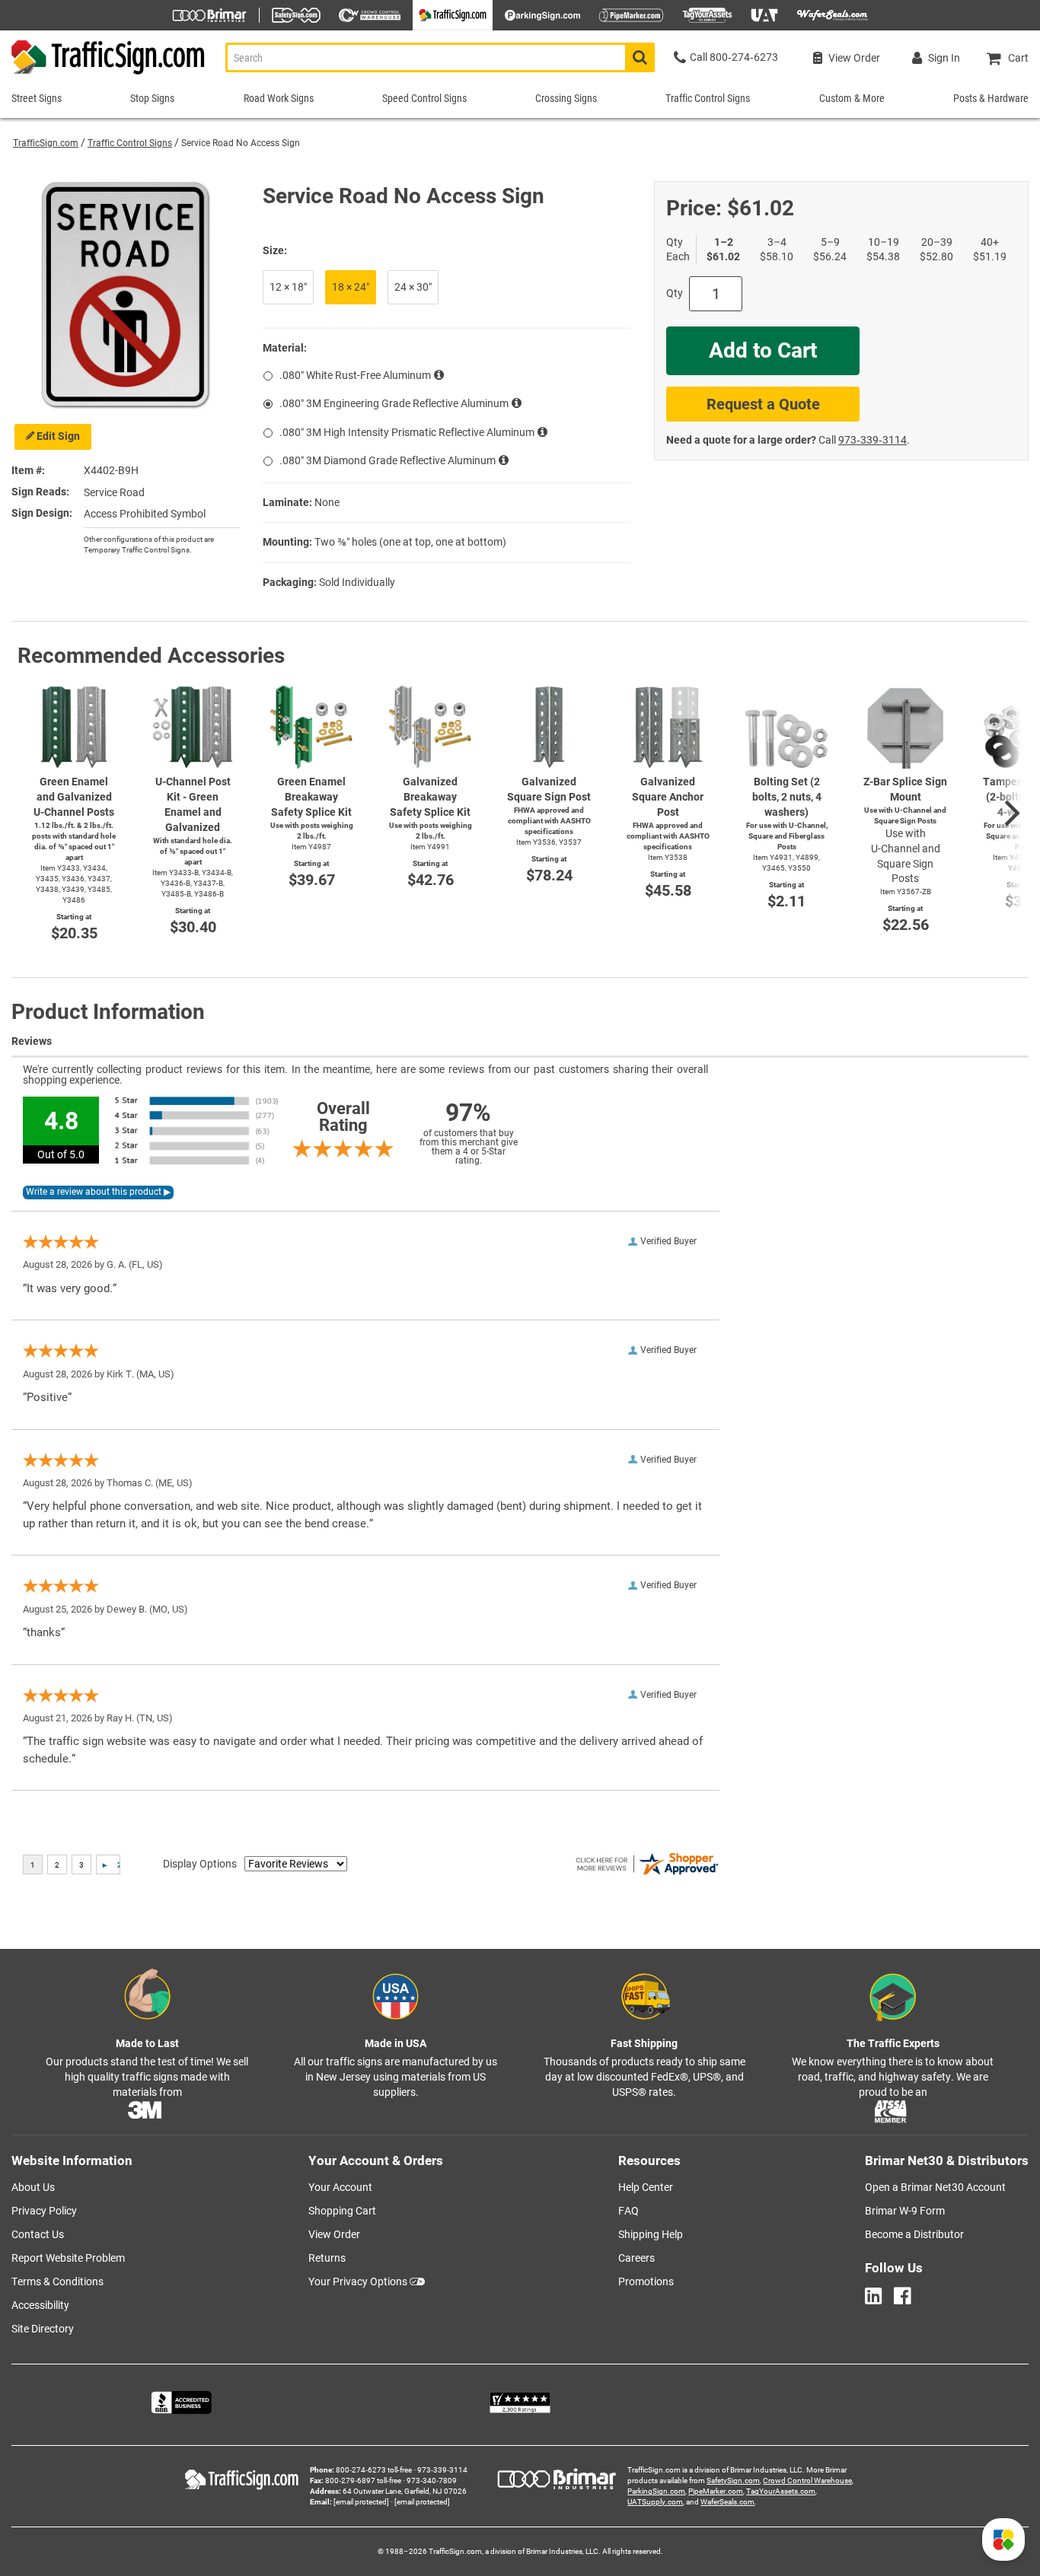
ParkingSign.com (656, 2491)
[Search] (640, 57)
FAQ (628, 2211)
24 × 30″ (413, 287)
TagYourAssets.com (781, 2491)
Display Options (200, 1864)
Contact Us (38, 2234)
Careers (636, 2258)
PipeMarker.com (716, 2491)
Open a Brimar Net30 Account (935, 2187)
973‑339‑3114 (873, 440)
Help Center (646, 2187)
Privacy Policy (44, 2211)
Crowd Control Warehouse (807, 2480)
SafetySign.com (733, 2480)
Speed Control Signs (424, 98)
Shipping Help (651, 2234)
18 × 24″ (351, 287)
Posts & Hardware (991, 98)
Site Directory (43, 2329)
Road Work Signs (279, 98)
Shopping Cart (342, 2211)
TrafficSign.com (46, 143)
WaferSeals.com (727, 2502)
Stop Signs (152, 98)
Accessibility (40, 2305)
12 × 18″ (288, 287)
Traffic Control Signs (130, 143)
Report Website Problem (68, 2258)
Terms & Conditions (57, 2281)
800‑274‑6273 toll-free (374, 2470)
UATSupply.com (655, 2502)
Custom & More (852, 98)
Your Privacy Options (358, 2281)
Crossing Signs (566, 98)
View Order (334, 2234)
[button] (1003, 2539)
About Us (33, 2187)
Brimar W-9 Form (905, 2211)
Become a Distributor (914, 2234)
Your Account (340, 2187)
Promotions (646, 2281)
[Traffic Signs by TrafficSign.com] (103, 74)
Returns (327, 2258)
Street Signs (37, 98)
